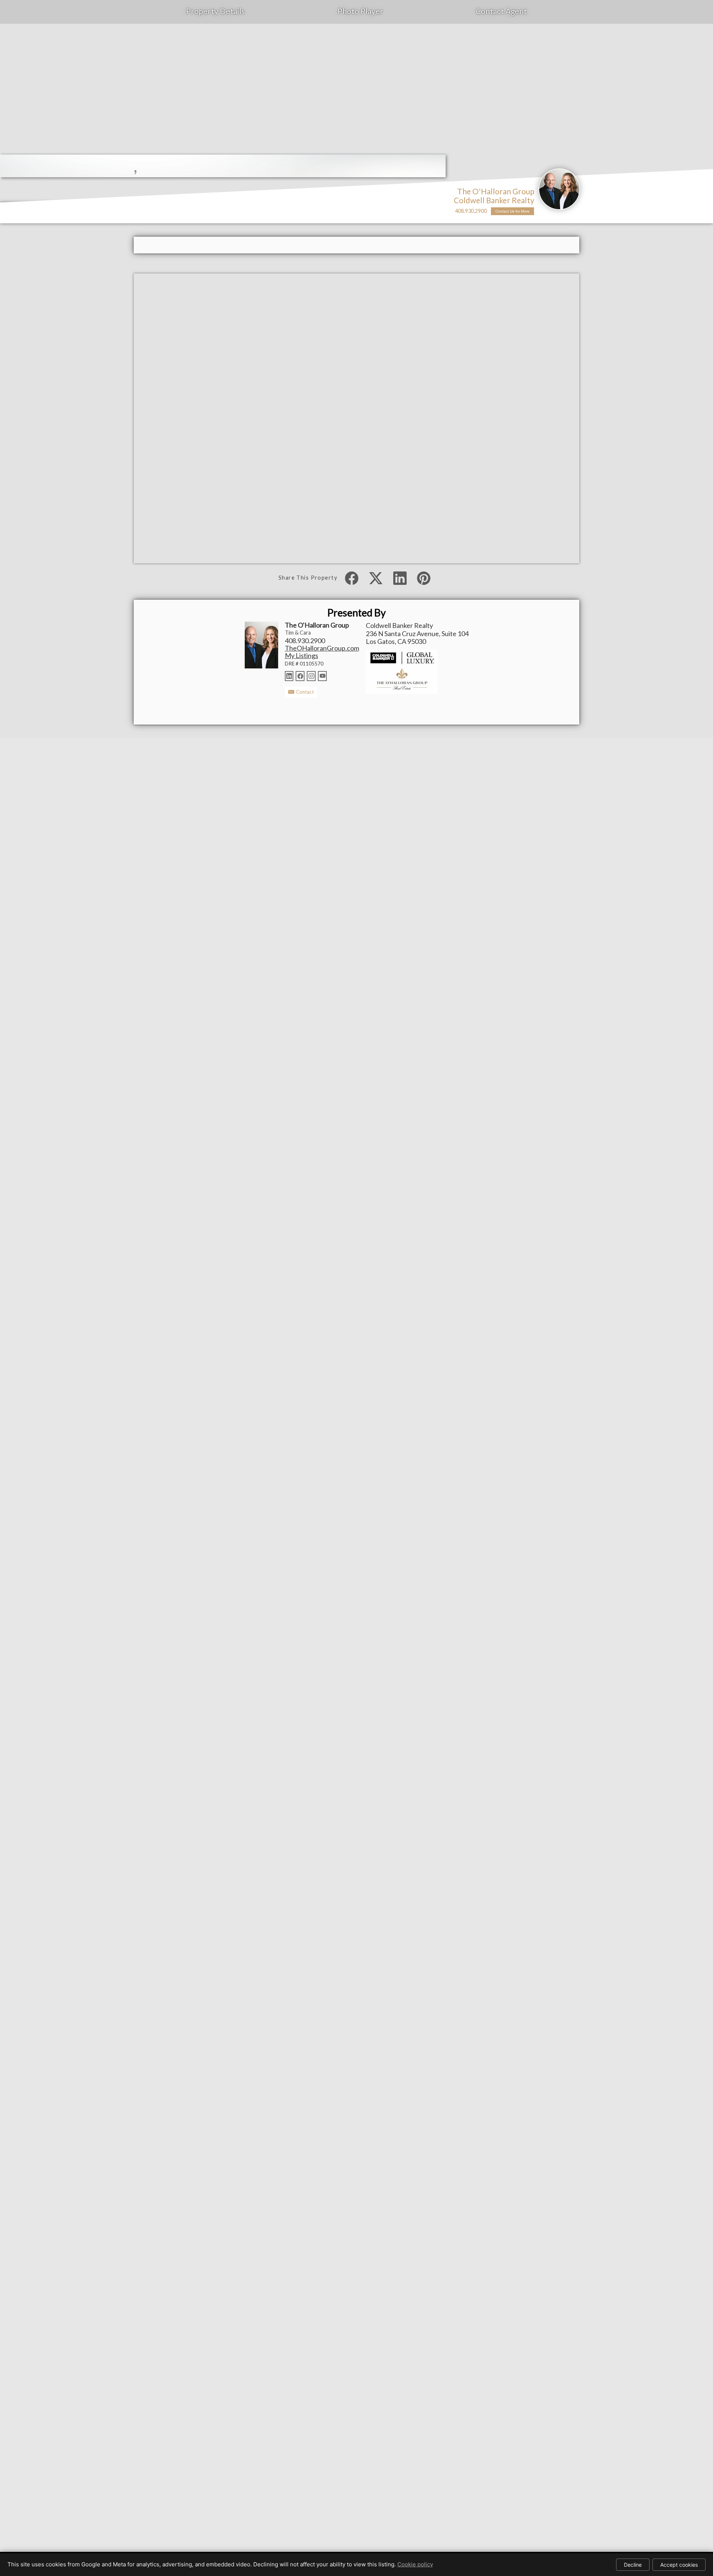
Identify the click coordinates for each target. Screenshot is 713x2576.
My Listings (302, 655)
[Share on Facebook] (352, 578)
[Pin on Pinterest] (424, 578)
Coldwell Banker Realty (494, 200)
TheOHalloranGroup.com (322, 648)
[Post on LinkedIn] (400, 578)
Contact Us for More (512, 211)
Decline (633, 2565)
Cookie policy (415, 2564)
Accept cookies (679, 2565)
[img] (559, 189)
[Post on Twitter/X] (376, 578)
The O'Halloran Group (496, 191)
